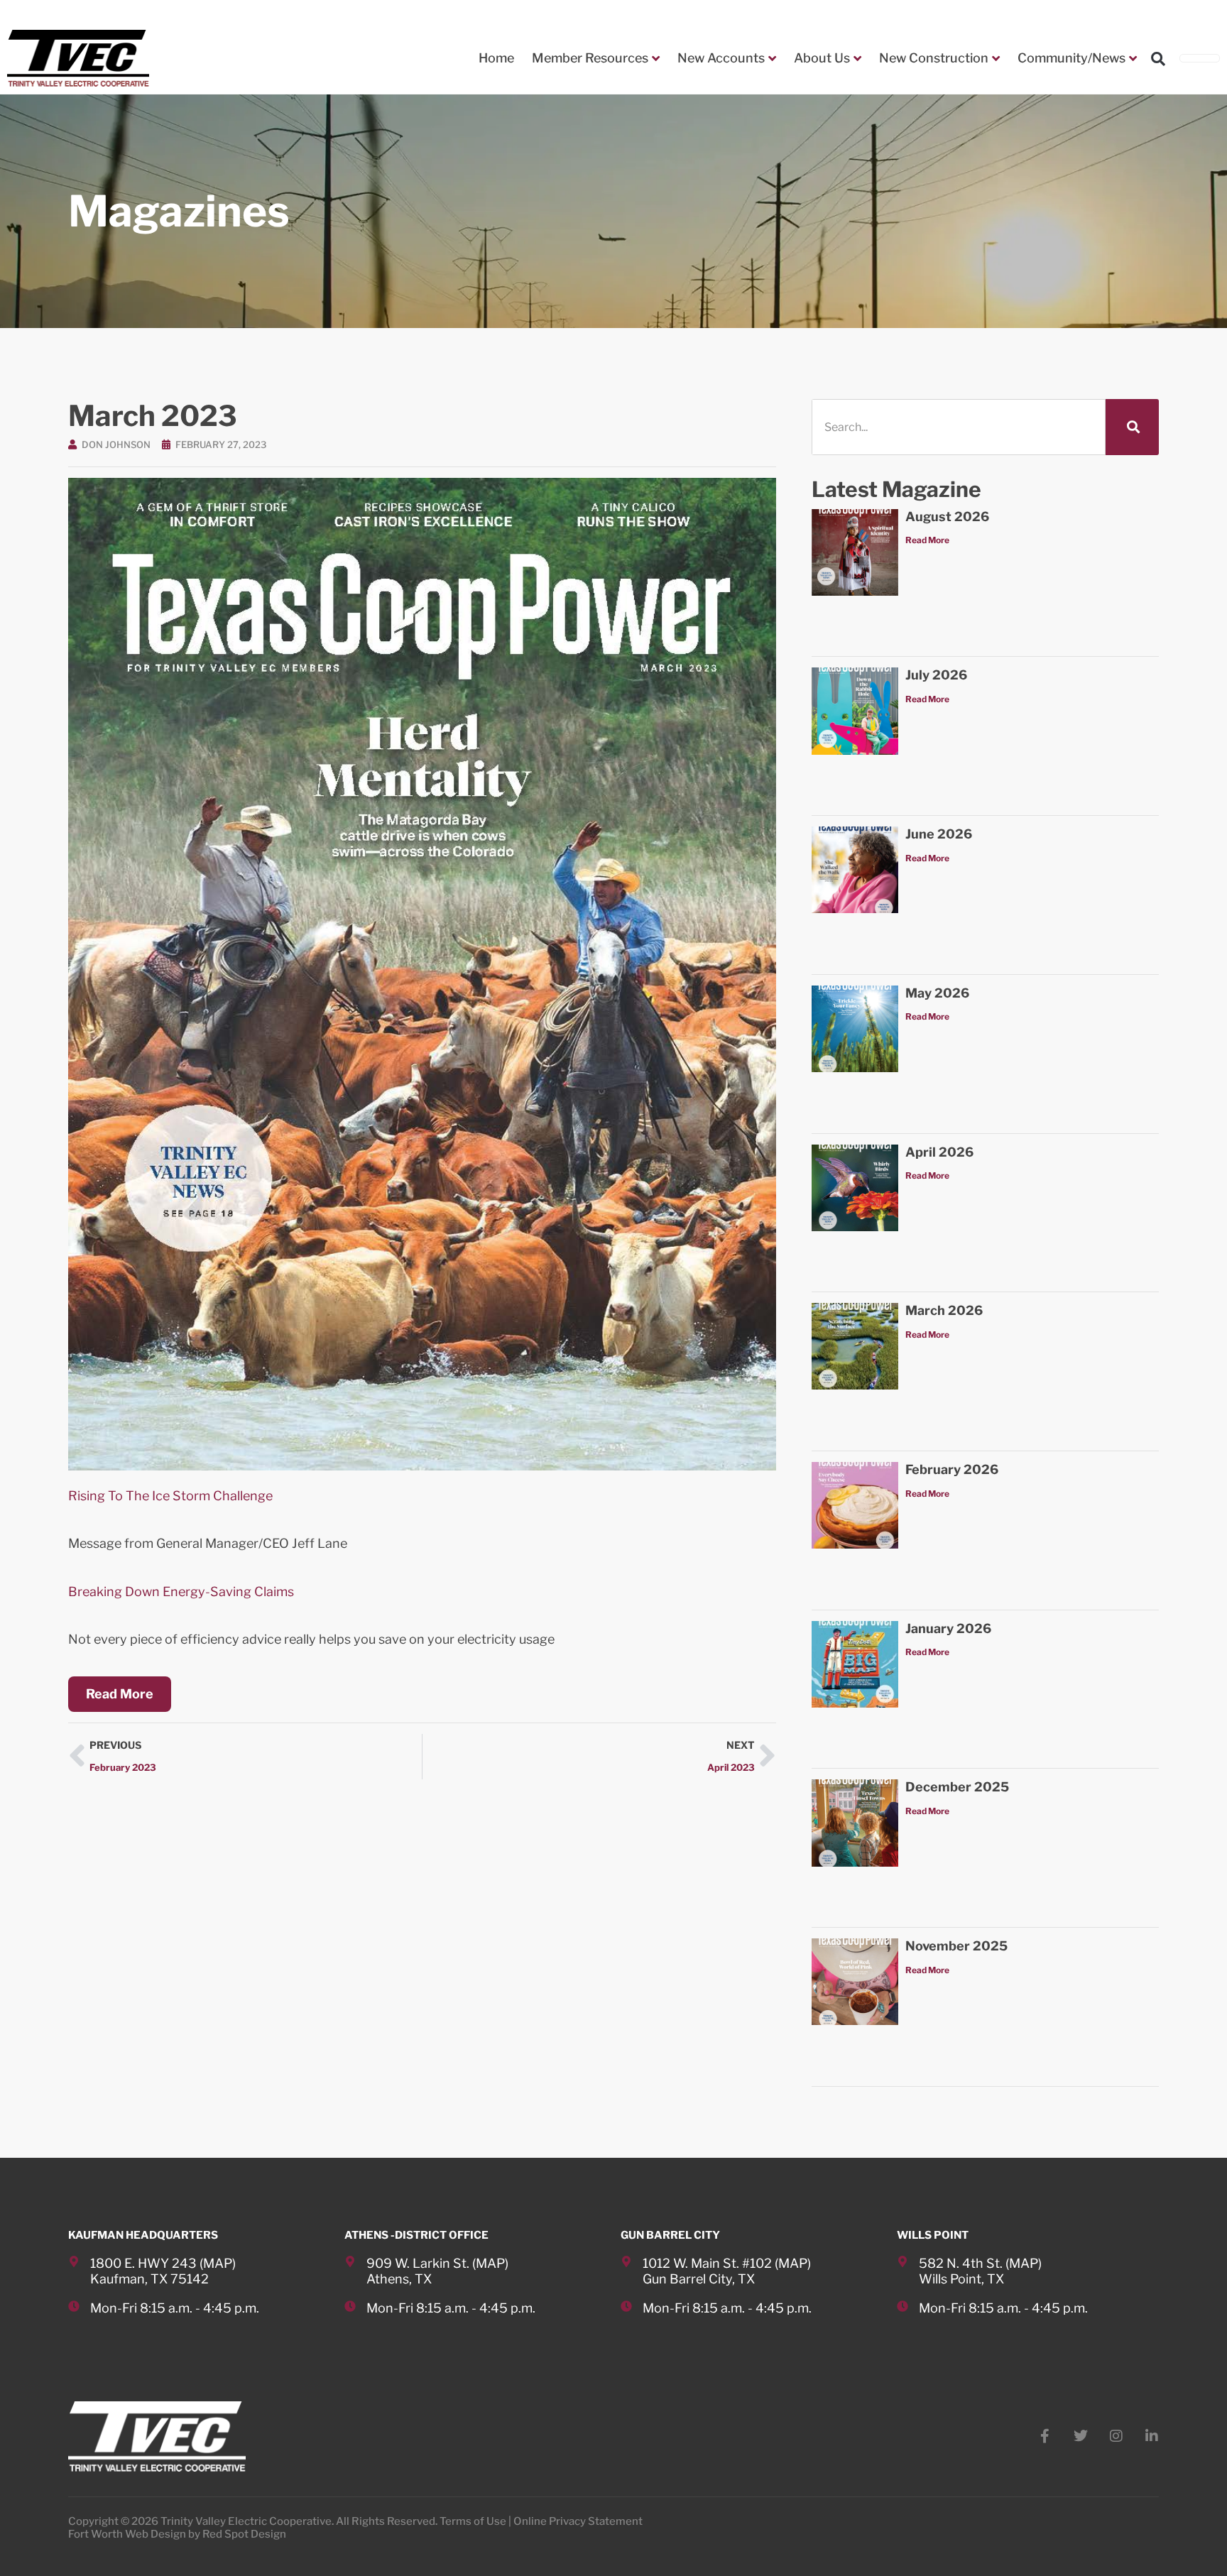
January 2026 (948, 1628)
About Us (822, 58)
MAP (218, 2263)
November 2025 (956, 1946)
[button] (1158, 59)
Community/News (1071, 58)
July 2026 (936, 675)
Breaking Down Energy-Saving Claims (181, 1592)
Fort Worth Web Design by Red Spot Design (177, 2534)
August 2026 (947, 517)
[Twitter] (1081, 2436)
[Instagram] (1116, 2436)
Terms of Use (473, 2521)
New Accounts (721, 58)
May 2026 (937, 993)
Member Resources (590, 58)
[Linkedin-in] (1152, 2436)
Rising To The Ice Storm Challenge (170, 1496)
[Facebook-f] (1045, 2436)
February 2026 (952, 1469)
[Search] (1132, 427)
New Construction (934, 58)
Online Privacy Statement (578, 2521)
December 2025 (957, 1787)
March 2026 (944, 1310)
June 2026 (939, 834)
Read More (927, 540)
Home (496, 58)
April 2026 (939, 1152)
